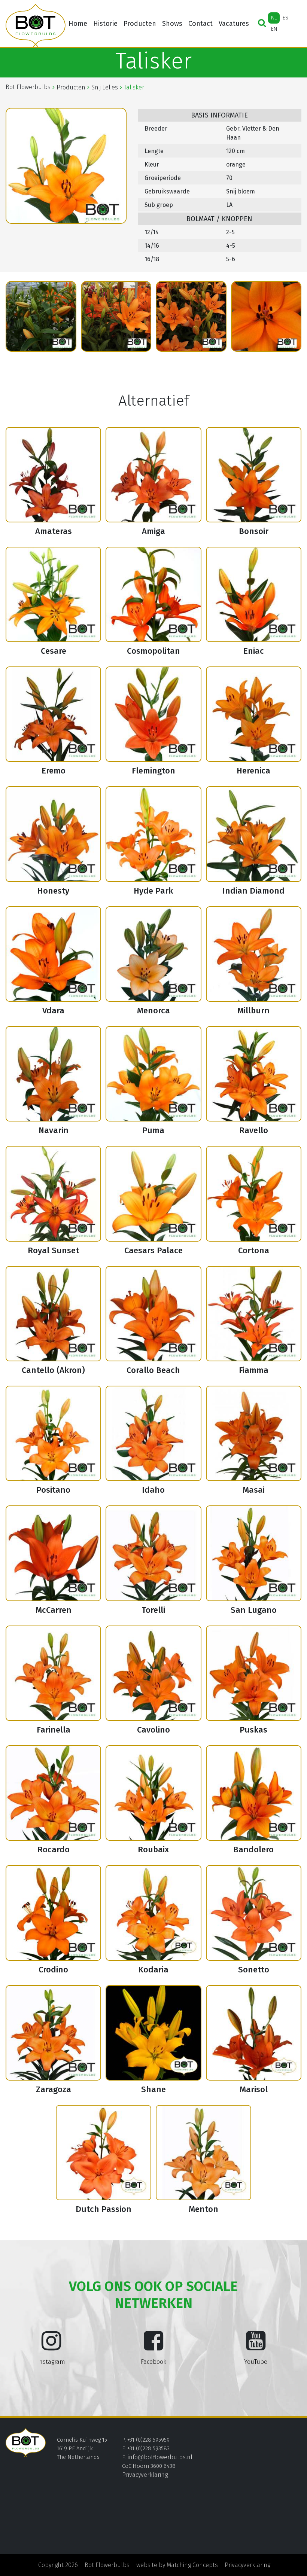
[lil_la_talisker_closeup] (266, 316)
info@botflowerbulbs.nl (160, 2457)
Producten (140, 24)
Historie (105, 24)
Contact (200, 24)
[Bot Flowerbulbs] (36, 25)
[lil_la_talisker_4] (116, 316)
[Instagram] (51, 2347)
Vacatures (234, 24)
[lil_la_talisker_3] (41, 316)
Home (78, 24)
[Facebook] (153, 2347)
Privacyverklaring (145, 2475)
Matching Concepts (192, 2565)
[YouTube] (256, 2347)
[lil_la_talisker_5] (191, 316)
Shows (172, 24)
